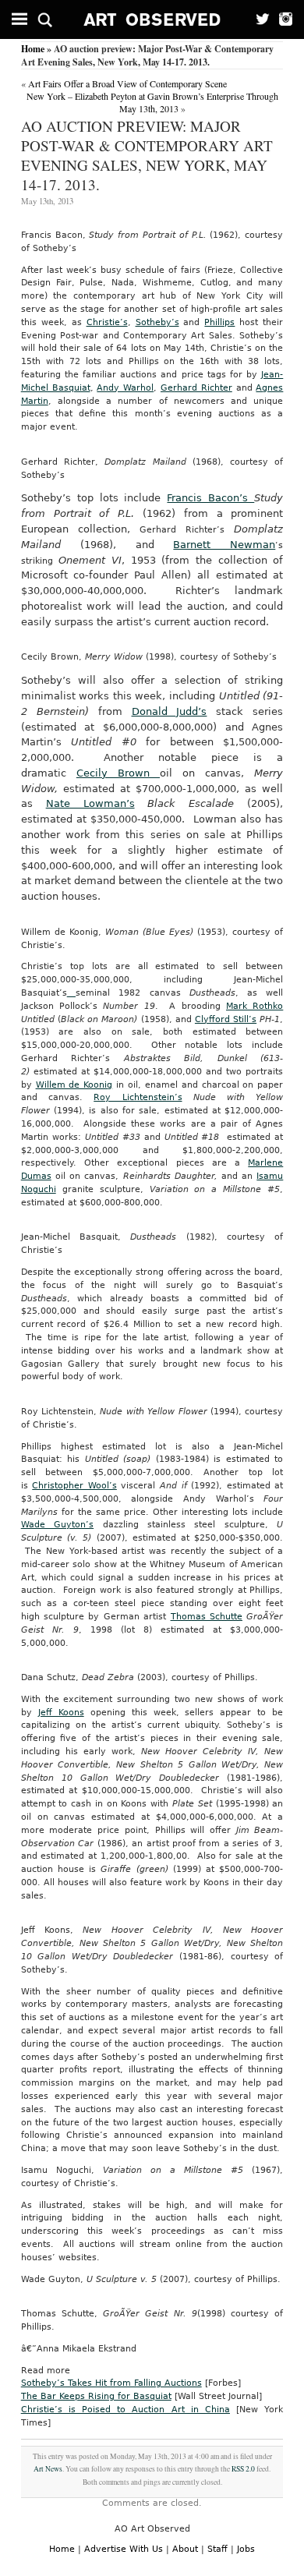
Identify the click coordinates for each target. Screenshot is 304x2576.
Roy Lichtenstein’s (138, 1097)
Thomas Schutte (207, 1617)
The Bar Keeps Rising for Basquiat (96, 2396)
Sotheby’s (157, 322)
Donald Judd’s (170, 711)
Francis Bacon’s (210, 498)
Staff (217, 2549)
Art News (48, 2469)
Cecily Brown (118, 773)
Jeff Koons (61, 1713)
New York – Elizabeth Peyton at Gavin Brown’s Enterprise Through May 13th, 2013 (152, 102)
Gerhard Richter (196, 388)
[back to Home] (152, 19)
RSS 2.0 (243, 2469)
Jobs (246, 2549)
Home (33, 49)
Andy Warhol (125, 388)
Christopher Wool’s (74, 1486)
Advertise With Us (124, 2549)
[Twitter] (258, 19)
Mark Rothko (255, 1006)
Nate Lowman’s (90, 803)
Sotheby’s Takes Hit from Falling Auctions (111, 2383)
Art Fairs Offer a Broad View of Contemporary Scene (127, 83)
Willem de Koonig (74, 1085)
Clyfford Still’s (226, 1019)
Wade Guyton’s (57, 1525)
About (185, 2549)
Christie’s (107, 322)
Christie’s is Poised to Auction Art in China (125, 2410)
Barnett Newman (224, 545)
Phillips (219, 322)
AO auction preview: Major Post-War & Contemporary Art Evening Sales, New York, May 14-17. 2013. (147, 155)
